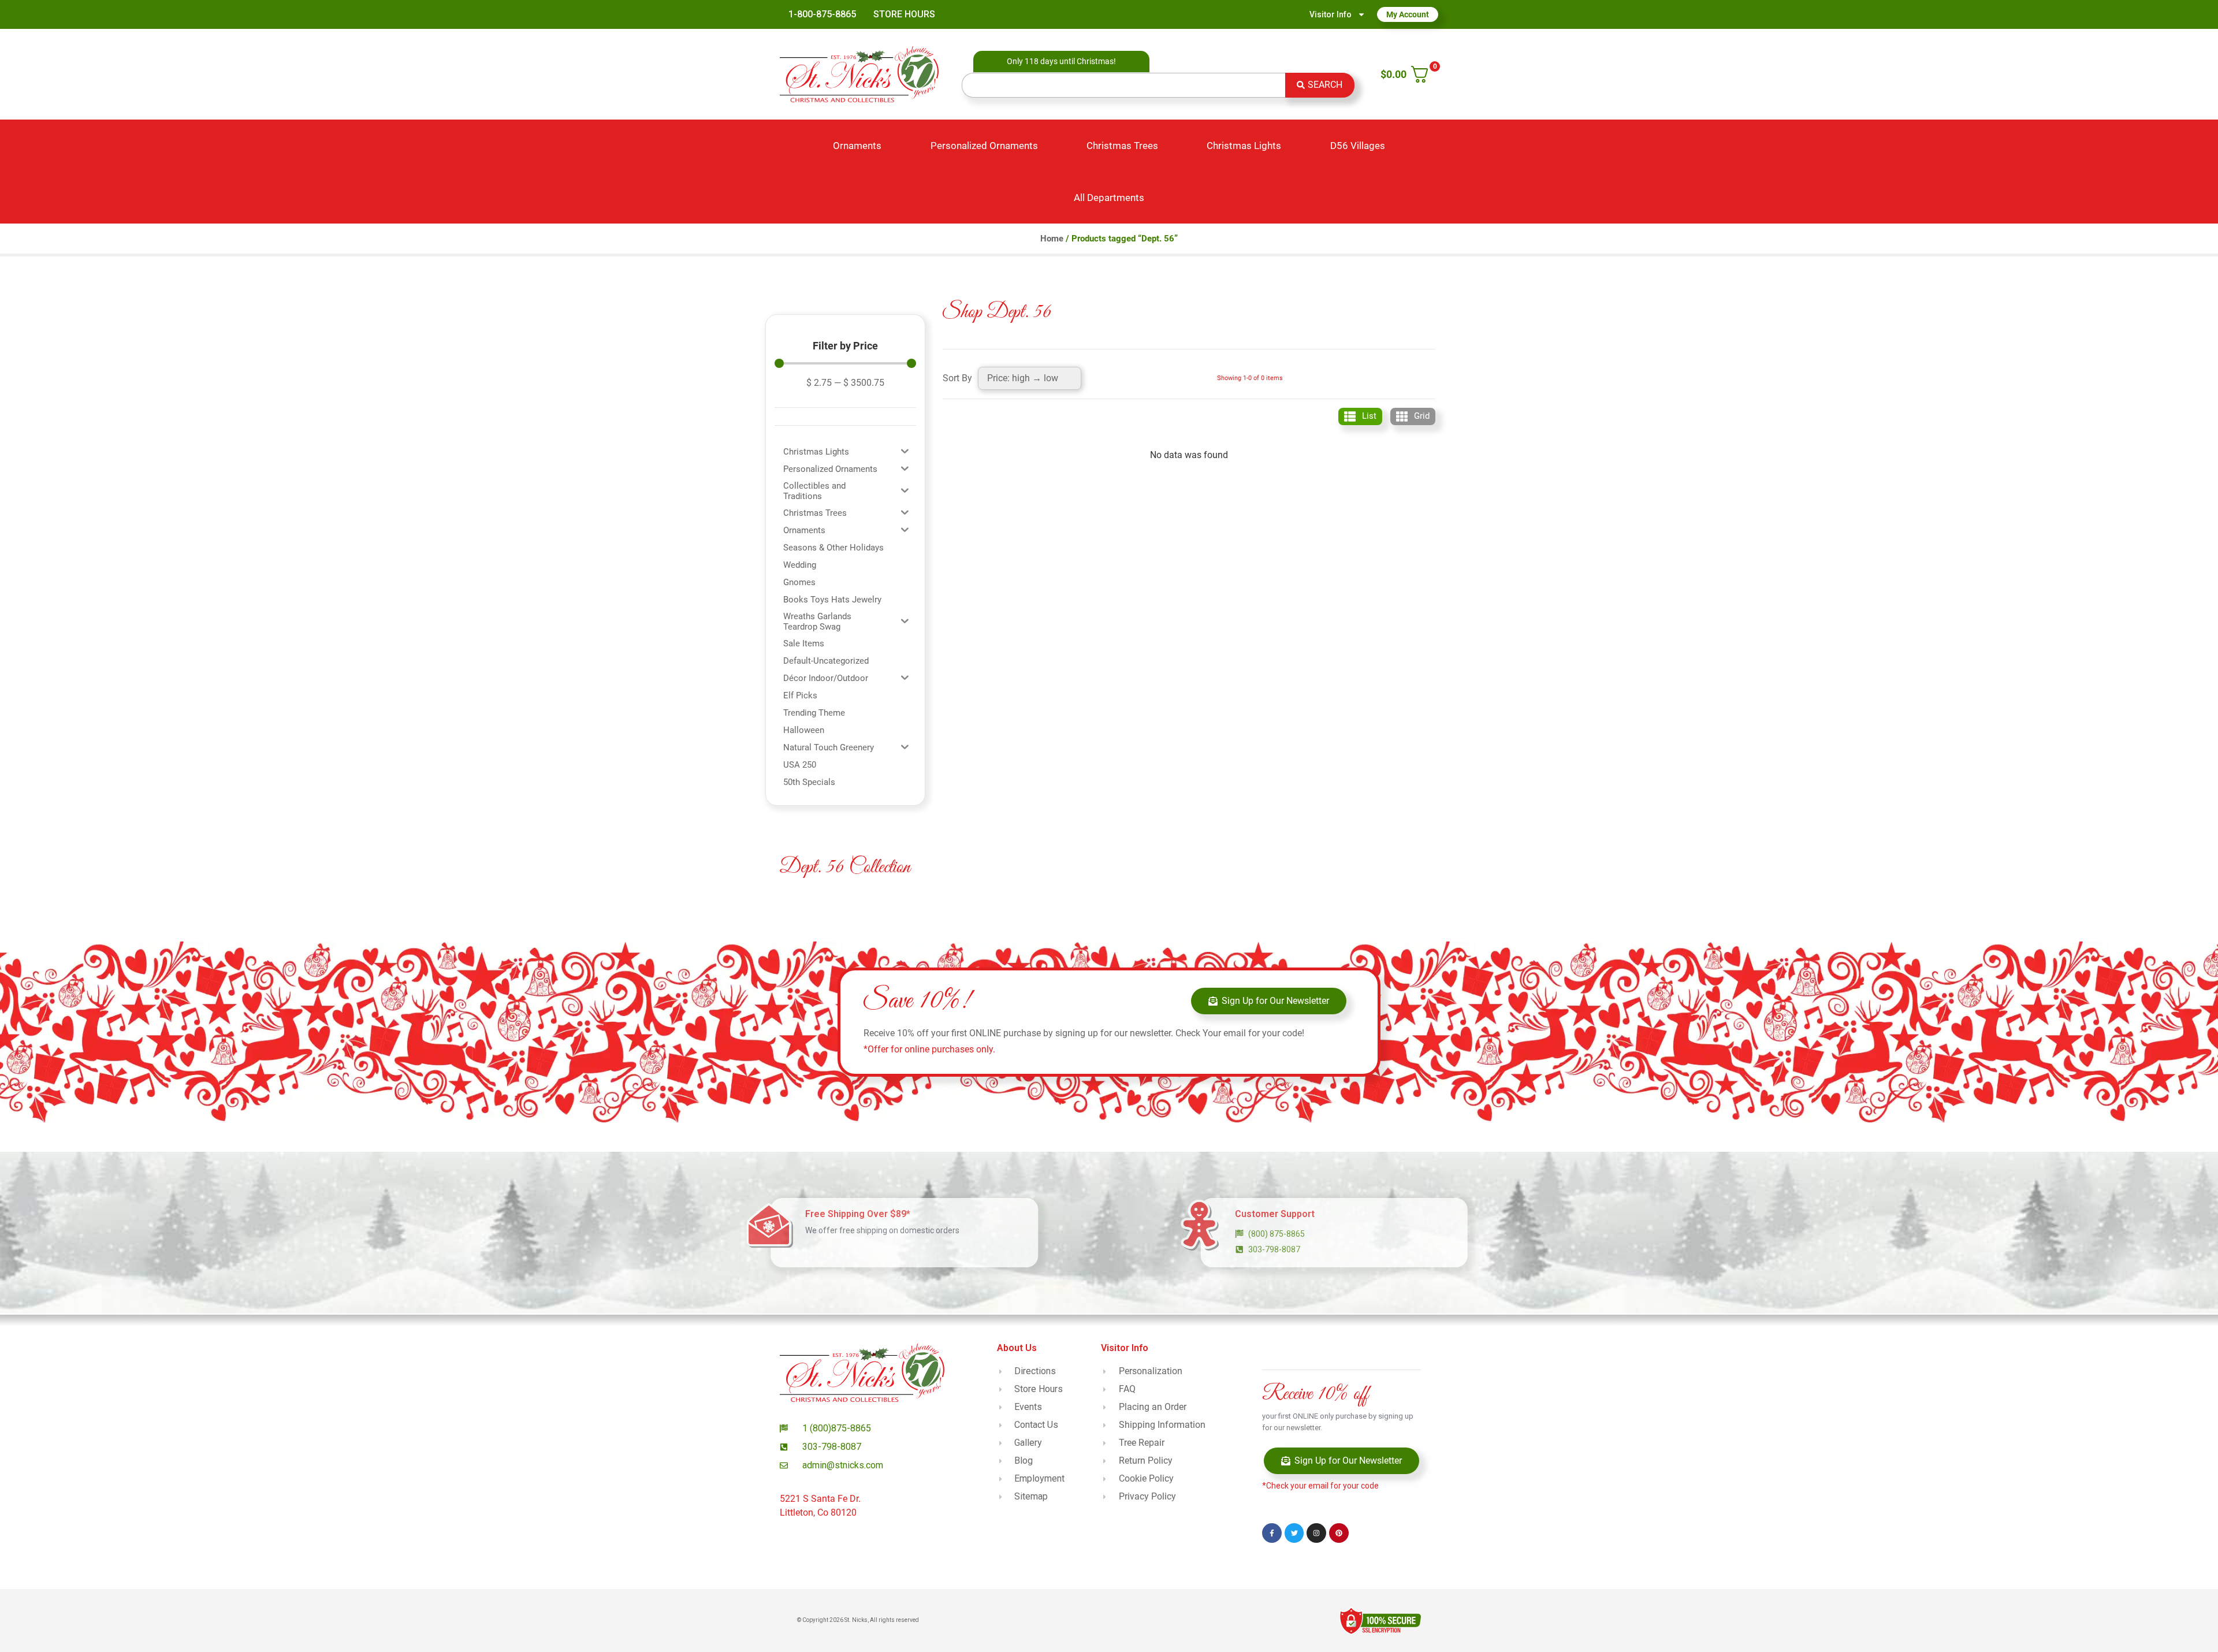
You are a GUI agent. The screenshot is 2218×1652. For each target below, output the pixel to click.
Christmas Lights (1244, 146)
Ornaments (857, 146)
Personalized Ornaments (984, 146)
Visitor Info (1331, 14)
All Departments (1109, 198)
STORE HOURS (904, 14)
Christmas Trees (1122, 146)
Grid (1422, 416)
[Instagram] (1316, 1533)
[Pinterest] (1339, 1533)
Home (1052, 239)
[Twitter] (1294, 1533)
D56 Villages (1358, 146)
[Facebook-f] (1272, 1533)
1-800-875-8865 (822, 14)
